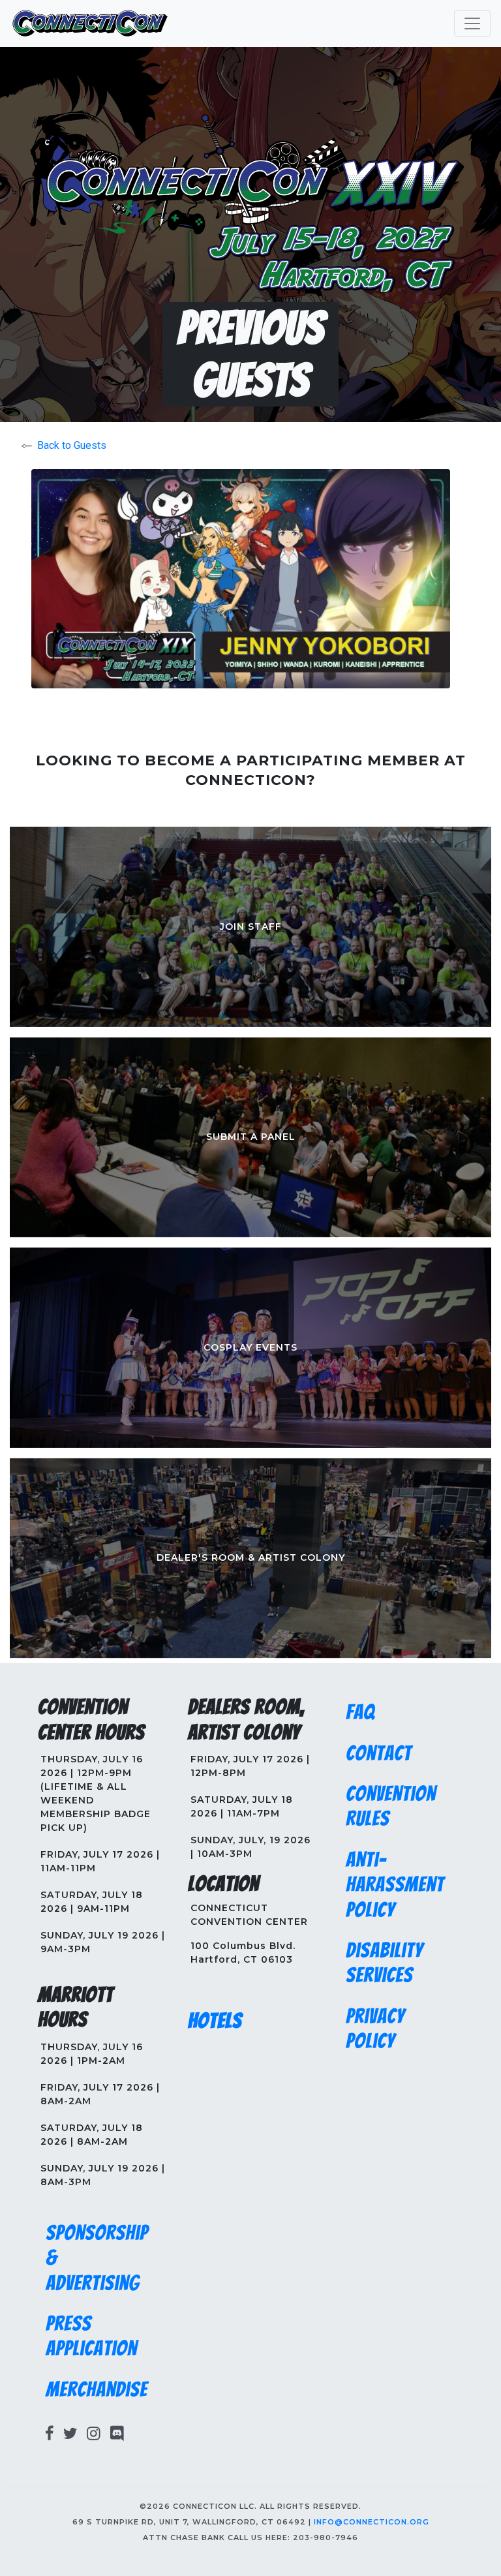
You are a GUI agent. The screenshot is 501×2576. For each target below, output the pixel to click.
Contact (379, 1753)
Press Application (91, 2336)
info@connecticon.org (372, 2522)
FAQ (360, 1712)
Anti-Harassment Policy (395, 1885)
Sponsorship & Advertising (97, 2258)
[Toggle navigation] (472, 23)
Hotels (215, 2021)
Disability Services (384, 1963)
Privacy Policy (375, 2029)
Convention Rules (391, 1806)
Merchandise (97, 2389)
